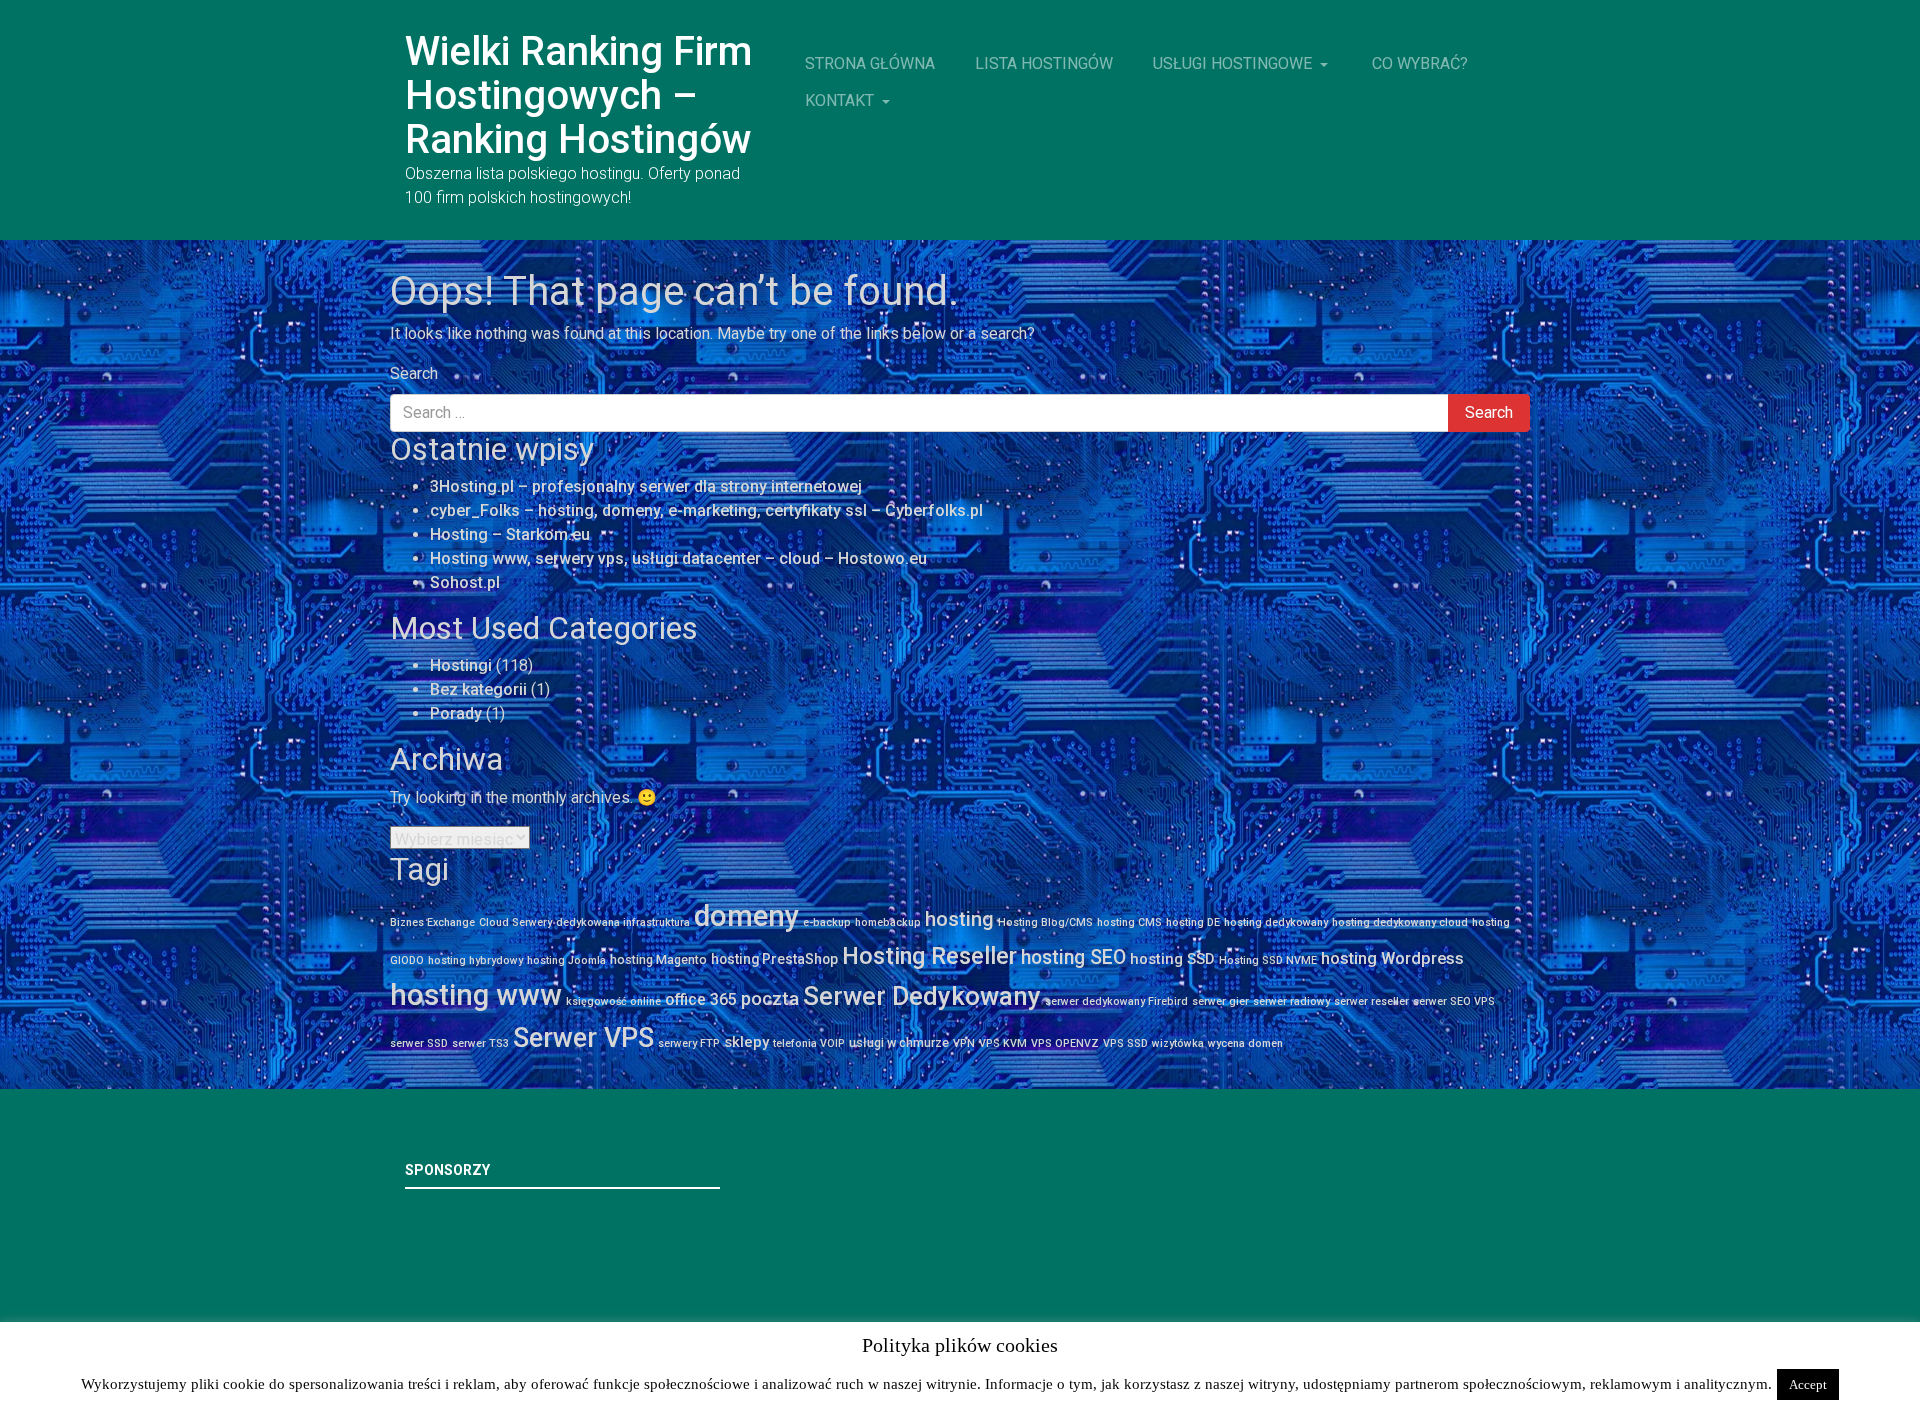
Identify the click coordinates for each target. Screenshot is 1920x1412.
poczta (770, 999)
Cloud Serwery (515, 922)
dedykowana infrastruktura (623, 922)
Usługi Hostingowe (1234, 63)
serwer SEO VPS (1454, 1001)
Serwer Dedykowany (922, 996)
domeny (746, 916)
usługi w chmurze (899, 1042)
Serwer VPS (583, 1038)
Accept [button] (1808, 1384)
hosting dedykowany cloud (1400, 922)
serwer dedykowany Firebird (1116, 1001)
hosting (959, 919)
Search (414, 373)
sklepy (746, 1042)
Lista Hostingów (1044, 63)
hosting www (476, 995)
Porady (456, 713)
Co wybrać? (1420, 63)
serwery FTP (689, 1043)
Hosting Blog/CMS (1045, 922)
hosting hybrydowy (475, 960)
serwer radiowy (1291, 1001)
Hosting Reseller (929, 956)
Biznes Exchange (432, 922)
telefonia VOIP (809, 1043)
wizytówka (1178, 1043)
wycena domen (1245, 1043)
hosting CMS (1129, 922)
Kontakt (841, 100)
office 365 (701, 999)
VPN (964, 1043)
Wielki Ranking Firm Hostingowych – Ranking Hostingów (578, 95)
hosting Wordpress (1392, 958)
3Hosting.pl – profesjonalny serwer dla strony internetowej (646, 486)
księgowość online (613, 1001)
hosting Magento (658, 959)
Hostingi (461, 665)
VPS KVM (1003, 1043)
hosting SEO (1073, 957)
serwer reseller (1371, 1001)
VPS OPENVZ (1065, 1043)
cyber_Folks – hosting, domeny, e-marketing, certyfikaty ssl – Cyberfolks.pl (706, 510)
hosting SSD (1172, 959)
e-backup (827, 922)
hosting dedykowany (1276, 922)
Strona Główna (870, 63)
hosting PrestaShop (774, 959)
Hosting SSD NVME (1268, 960)
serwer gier (1220, 1001)
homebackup (888, 922)
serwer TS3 (480, 1043)
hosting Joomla (566, 960)
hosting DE (1193, 922)
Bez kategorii (478, 689)
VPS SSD (1125, 1043)
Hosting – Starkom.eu (510, 534)
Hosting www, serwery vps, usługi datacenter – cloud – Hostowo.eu (678, 558)
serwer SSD (419, 1043)
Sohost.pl (465, 582)
